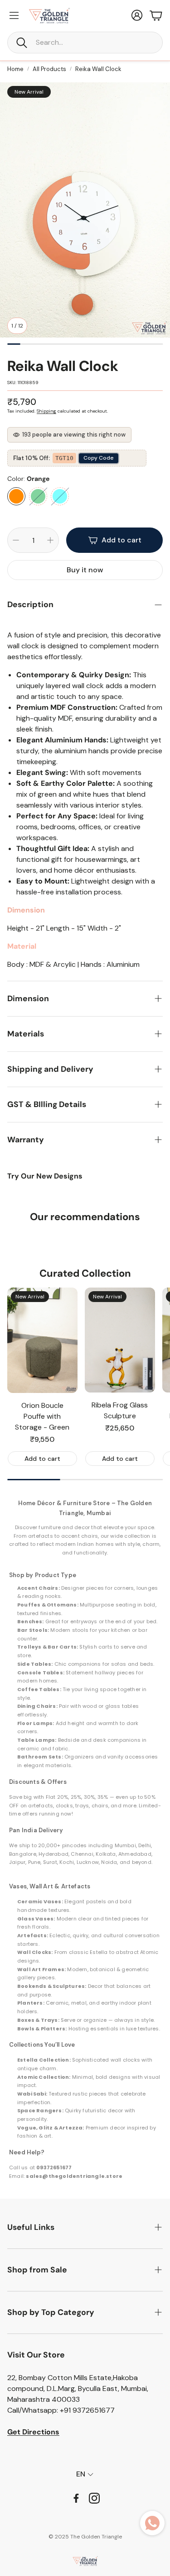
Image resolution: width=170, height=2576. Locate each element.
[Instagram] (94, 2498)
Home (15, 69)
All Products (49, 69)
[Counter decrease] (16, 540)
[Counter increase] (50, 540)
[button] (85, 43)
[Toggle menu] (14, 15)
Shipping (46, 411)
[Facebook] (76, 2498)
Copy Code (99, 458)
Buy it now (85, 570)
